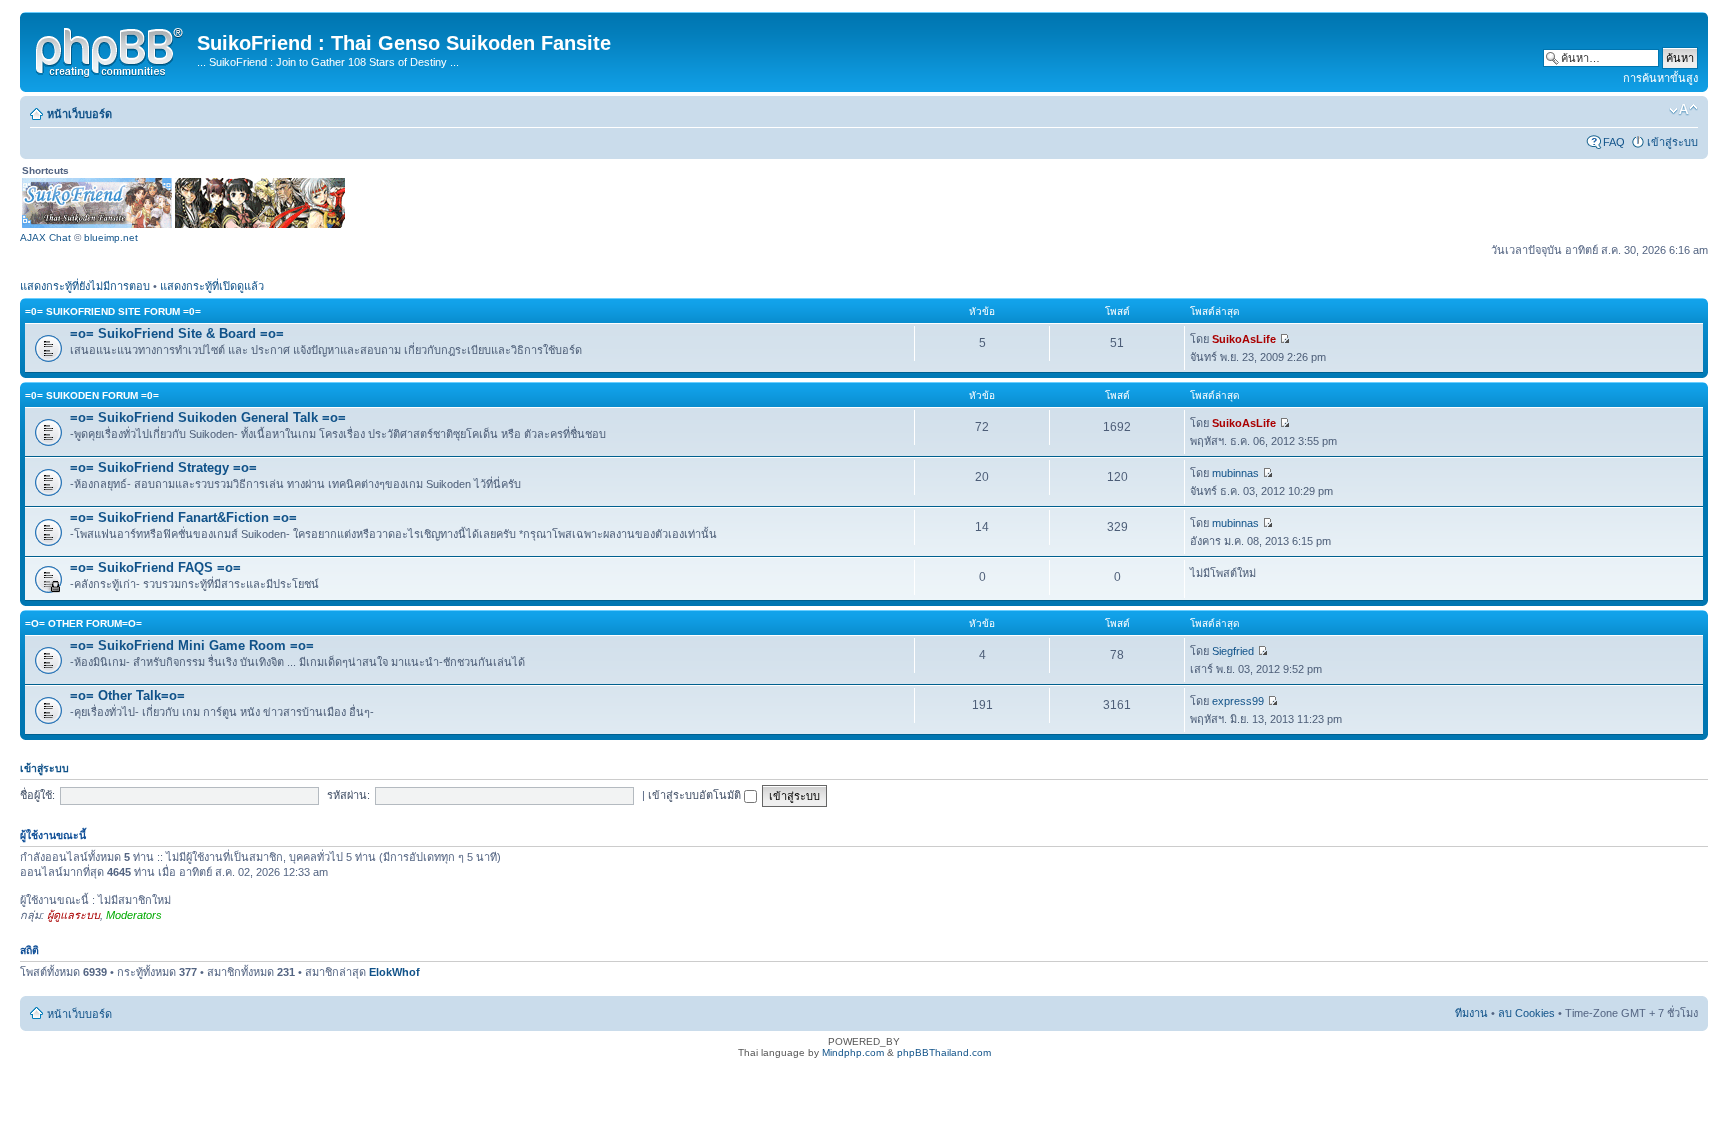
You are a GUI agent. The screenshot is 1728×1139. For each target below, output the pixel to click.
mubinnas (1235, 473)
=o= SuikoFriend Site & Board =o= (177, 333)
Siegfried (1233, 651)
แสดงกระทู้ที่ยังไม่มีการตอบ (85, 286)
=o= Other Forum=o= (83, 623)
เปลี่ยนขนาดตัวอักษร (1683, 110)
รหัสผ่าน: (348, 795)
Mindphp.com (853, 1052)
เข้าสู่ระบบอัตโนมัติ (696, 795)
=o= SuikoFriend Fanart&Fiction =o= (183, 517)
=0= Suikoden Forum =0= (92, 395)
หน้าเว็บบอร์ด (79, 114)
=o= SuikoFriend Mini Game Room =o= (192, 645)
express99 (1238, 701)
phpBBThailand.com (944, 1052)
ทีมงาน (1471, 1013)
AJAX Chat (45, 237)
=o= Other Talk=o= (127, 695)
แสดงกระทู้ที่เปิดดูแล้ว (212, 286)
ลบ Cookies (1526, 1013)
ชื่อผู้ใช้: (37, 795)
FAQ (1614, 142)
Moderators (134, 915)
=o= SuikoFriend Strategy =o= (163, 467)
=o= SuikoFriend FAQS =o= (155, 567)
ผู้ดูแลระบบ (73, 915)
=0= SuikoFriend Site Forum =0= (113, 311)
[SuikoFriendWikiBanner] (260, 224)
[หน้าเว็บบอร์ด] (111, 49)
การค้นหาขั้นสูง (1660, 78)
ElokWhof (394, 972)
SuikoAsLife (1244, 339)
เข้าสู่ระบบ (1672, 142)
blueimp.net (111, 237)
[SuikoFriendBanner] (97, 224)
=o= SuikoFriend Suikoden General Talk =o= (208, 417)
